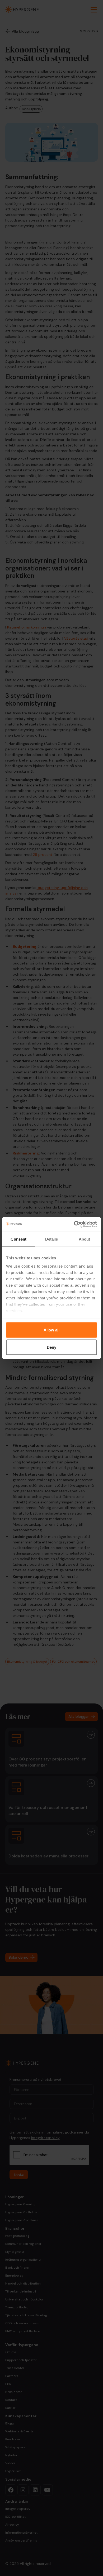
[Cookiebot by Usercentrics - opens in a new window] (74, 1224)
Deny (51, 1347)
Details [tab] (52, 1239)
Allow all (51, 1330)
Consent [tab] (18, 1239)
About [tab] (85, 1239)
